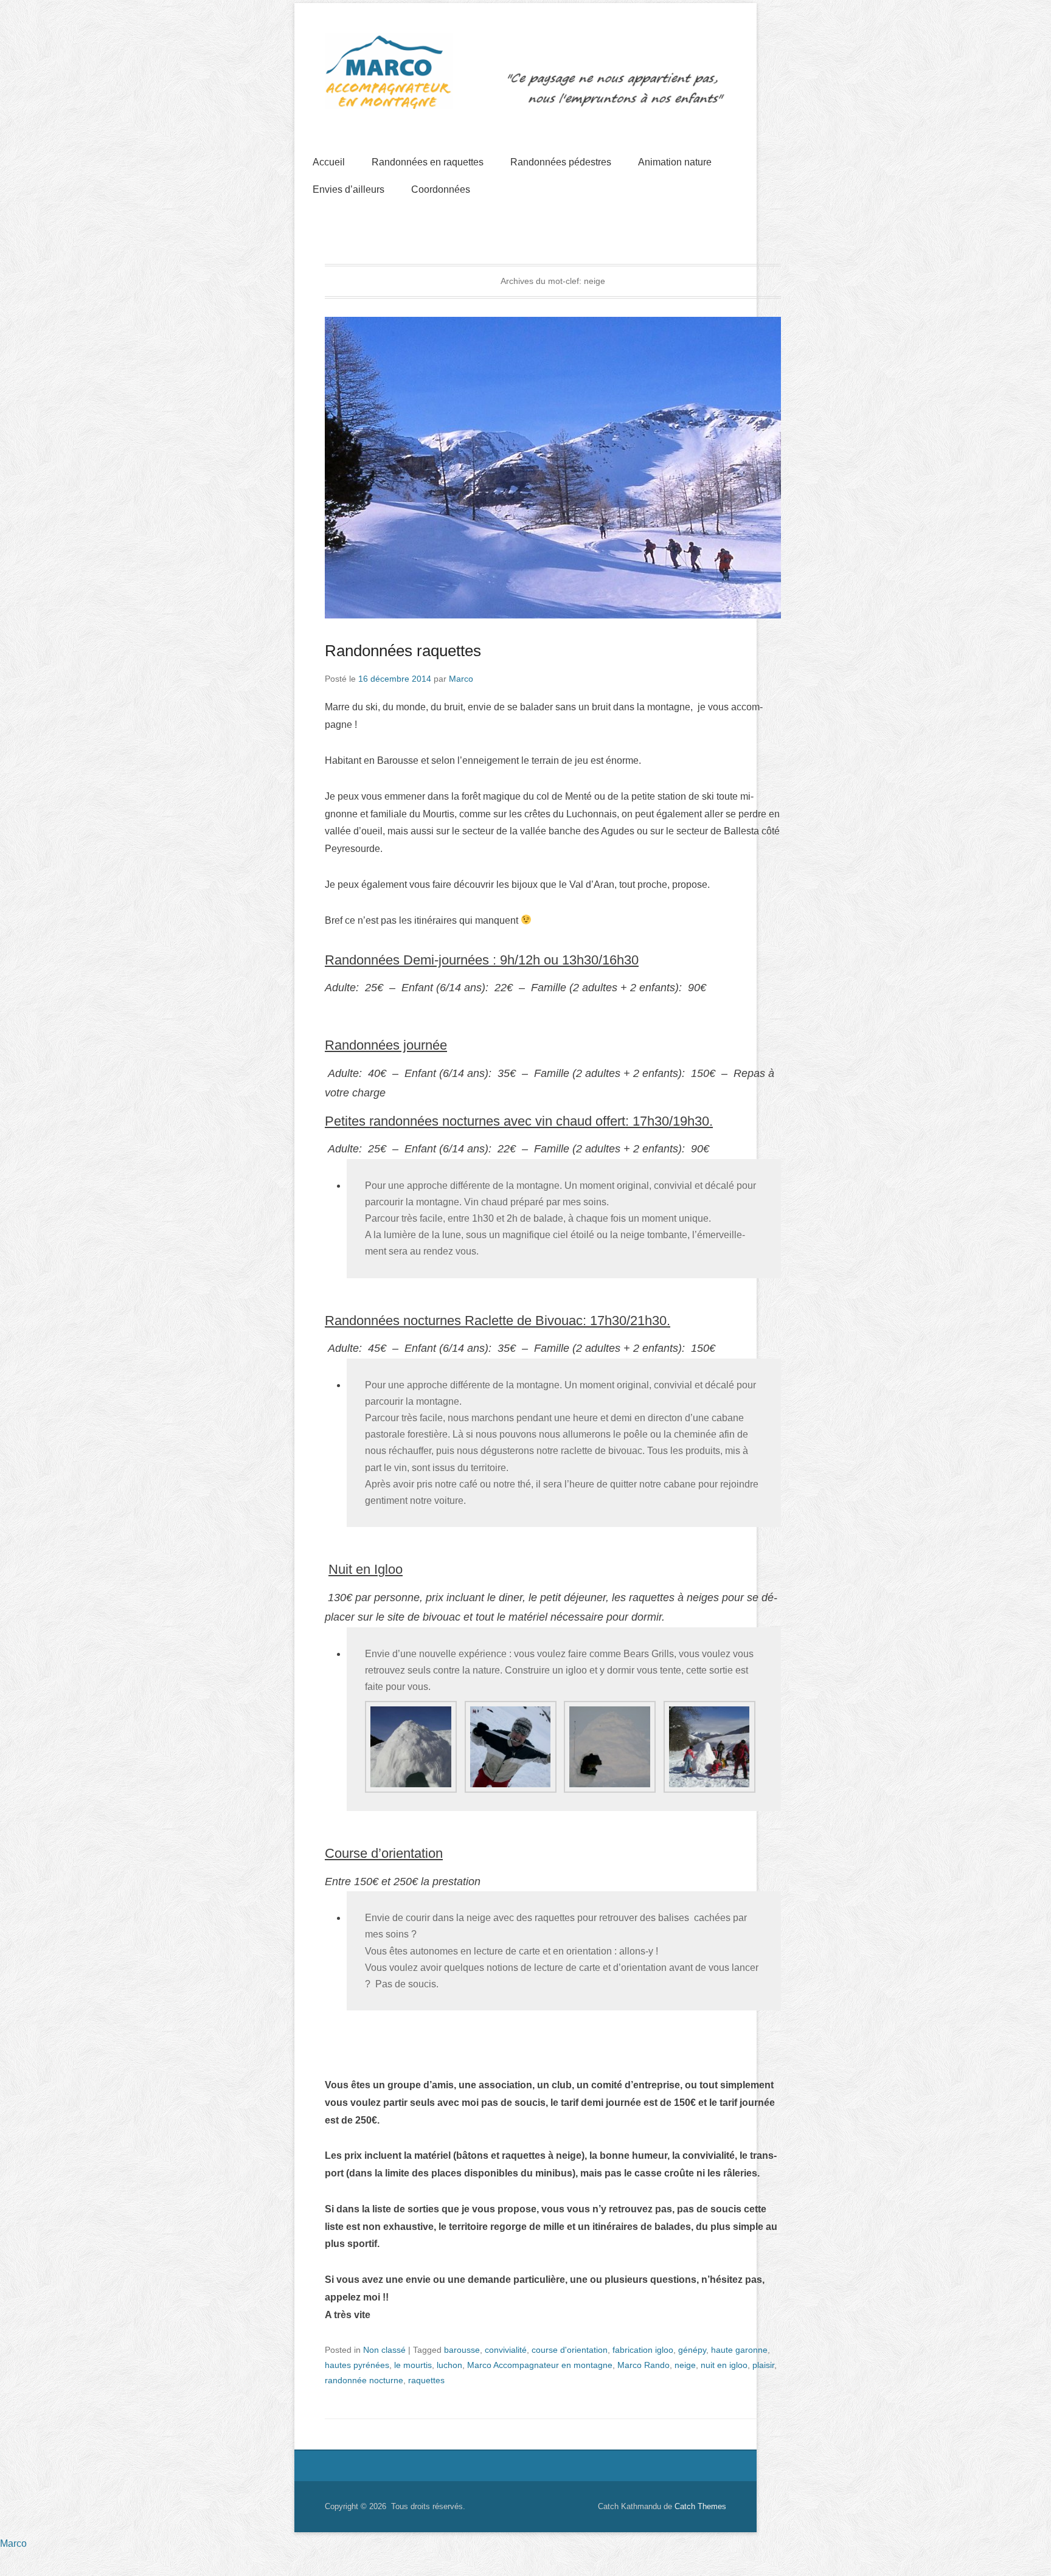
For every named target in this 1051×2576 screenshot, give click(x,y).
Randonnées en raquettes (428, 162)
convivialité (506, 2350)
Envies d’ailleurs (349, 189)
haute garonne (739, 2350)
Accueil (329, 162)
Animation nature (675, 162)
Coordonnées (441, 189)
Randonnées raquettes (403, 651)
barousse (462, 2350)
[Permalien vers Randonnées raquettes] (553, 468)
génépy (692, 2350)
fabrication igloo (643, 2350)
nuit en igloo (724, 2365)
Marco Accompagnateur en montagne (540, 2365)
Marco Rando (643, 2365)
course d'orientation (570, 2350)
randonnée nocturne (364, 2380)
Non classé (384, 2350)
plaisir (763, 2365)
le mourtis (413, 2365)
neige (685, 2365)
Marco (461, 679)
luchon (449, 2365)
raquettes (426, 2380)
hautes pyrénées (357, 2365)
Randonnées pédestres (561, 162)
